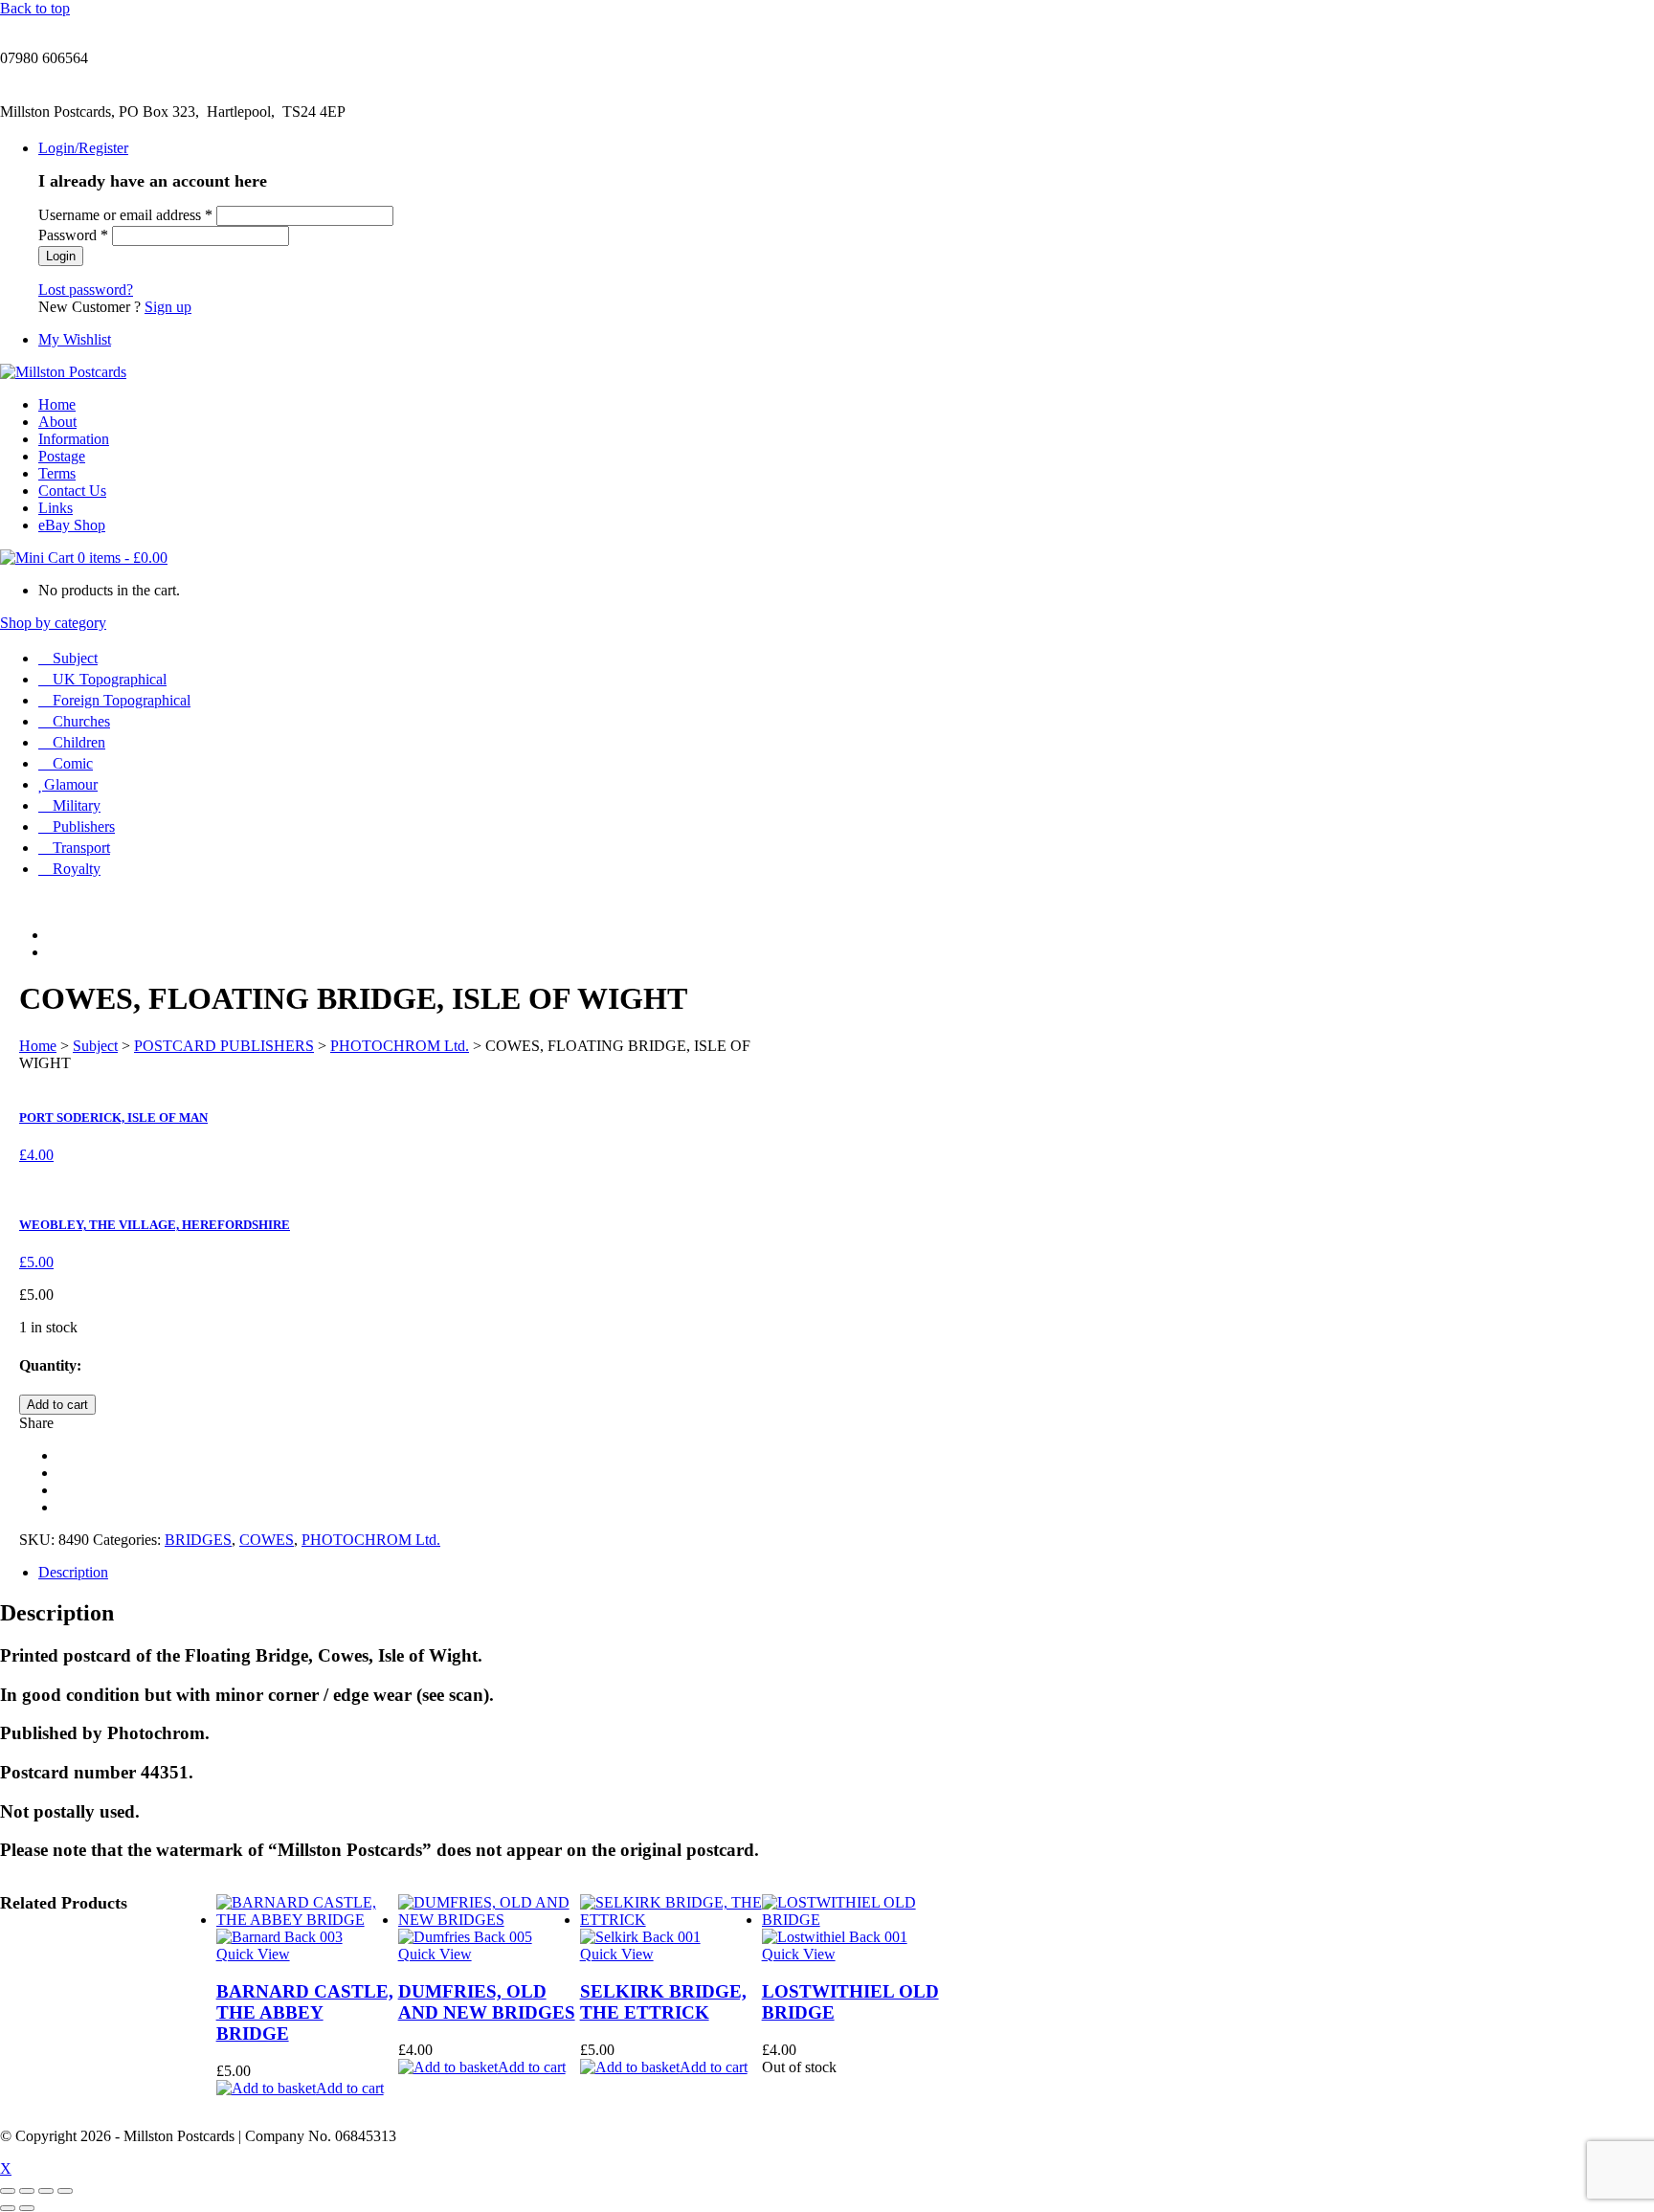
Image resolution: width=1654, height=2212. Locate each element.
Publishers (84, 827)
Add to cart (57, 1405)
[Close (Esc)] (65, 2191)
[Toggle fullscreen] (27, 2191)
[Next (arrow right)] (27, 2208)
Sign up (168, 307)
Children (79, 742)
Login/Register (83, 148)
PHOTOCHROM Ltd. (400, 1046)
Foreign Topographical (122, 700)
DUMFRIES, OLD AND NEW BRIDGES (487, 2002)
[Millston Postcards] (63, 372)
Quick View (253, 1954)
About (57, 422)
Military (77, 805)
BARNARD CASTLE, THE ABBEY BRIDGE (305, 2012)
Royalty (77, 869)
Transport (81, 848)
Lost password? (86, 290)
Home (57, 404)
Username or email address (125, 215)
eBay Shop (72, 525)
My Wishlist (75, 339)
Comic (73, 763)
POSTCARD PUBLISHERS (224, 1046)
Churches (81, 721)
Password (73, 235)
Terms (57, 473)
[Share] (46, 2191)
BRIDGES (198, 1540)
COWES (267, 1540)
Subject (75, 658)
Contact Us (72, 491)
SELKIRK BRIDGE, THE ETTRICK (663, 2002)
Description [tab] (73, 1572)
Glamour (71, 784)
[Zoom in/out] (8, 2191)
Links (56, 508)
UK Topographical (110, 679)
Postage (62, 456)
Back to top (35, 8)
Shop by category (53, 623)
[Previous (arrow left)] (8, 2208)
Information (74, 439)
